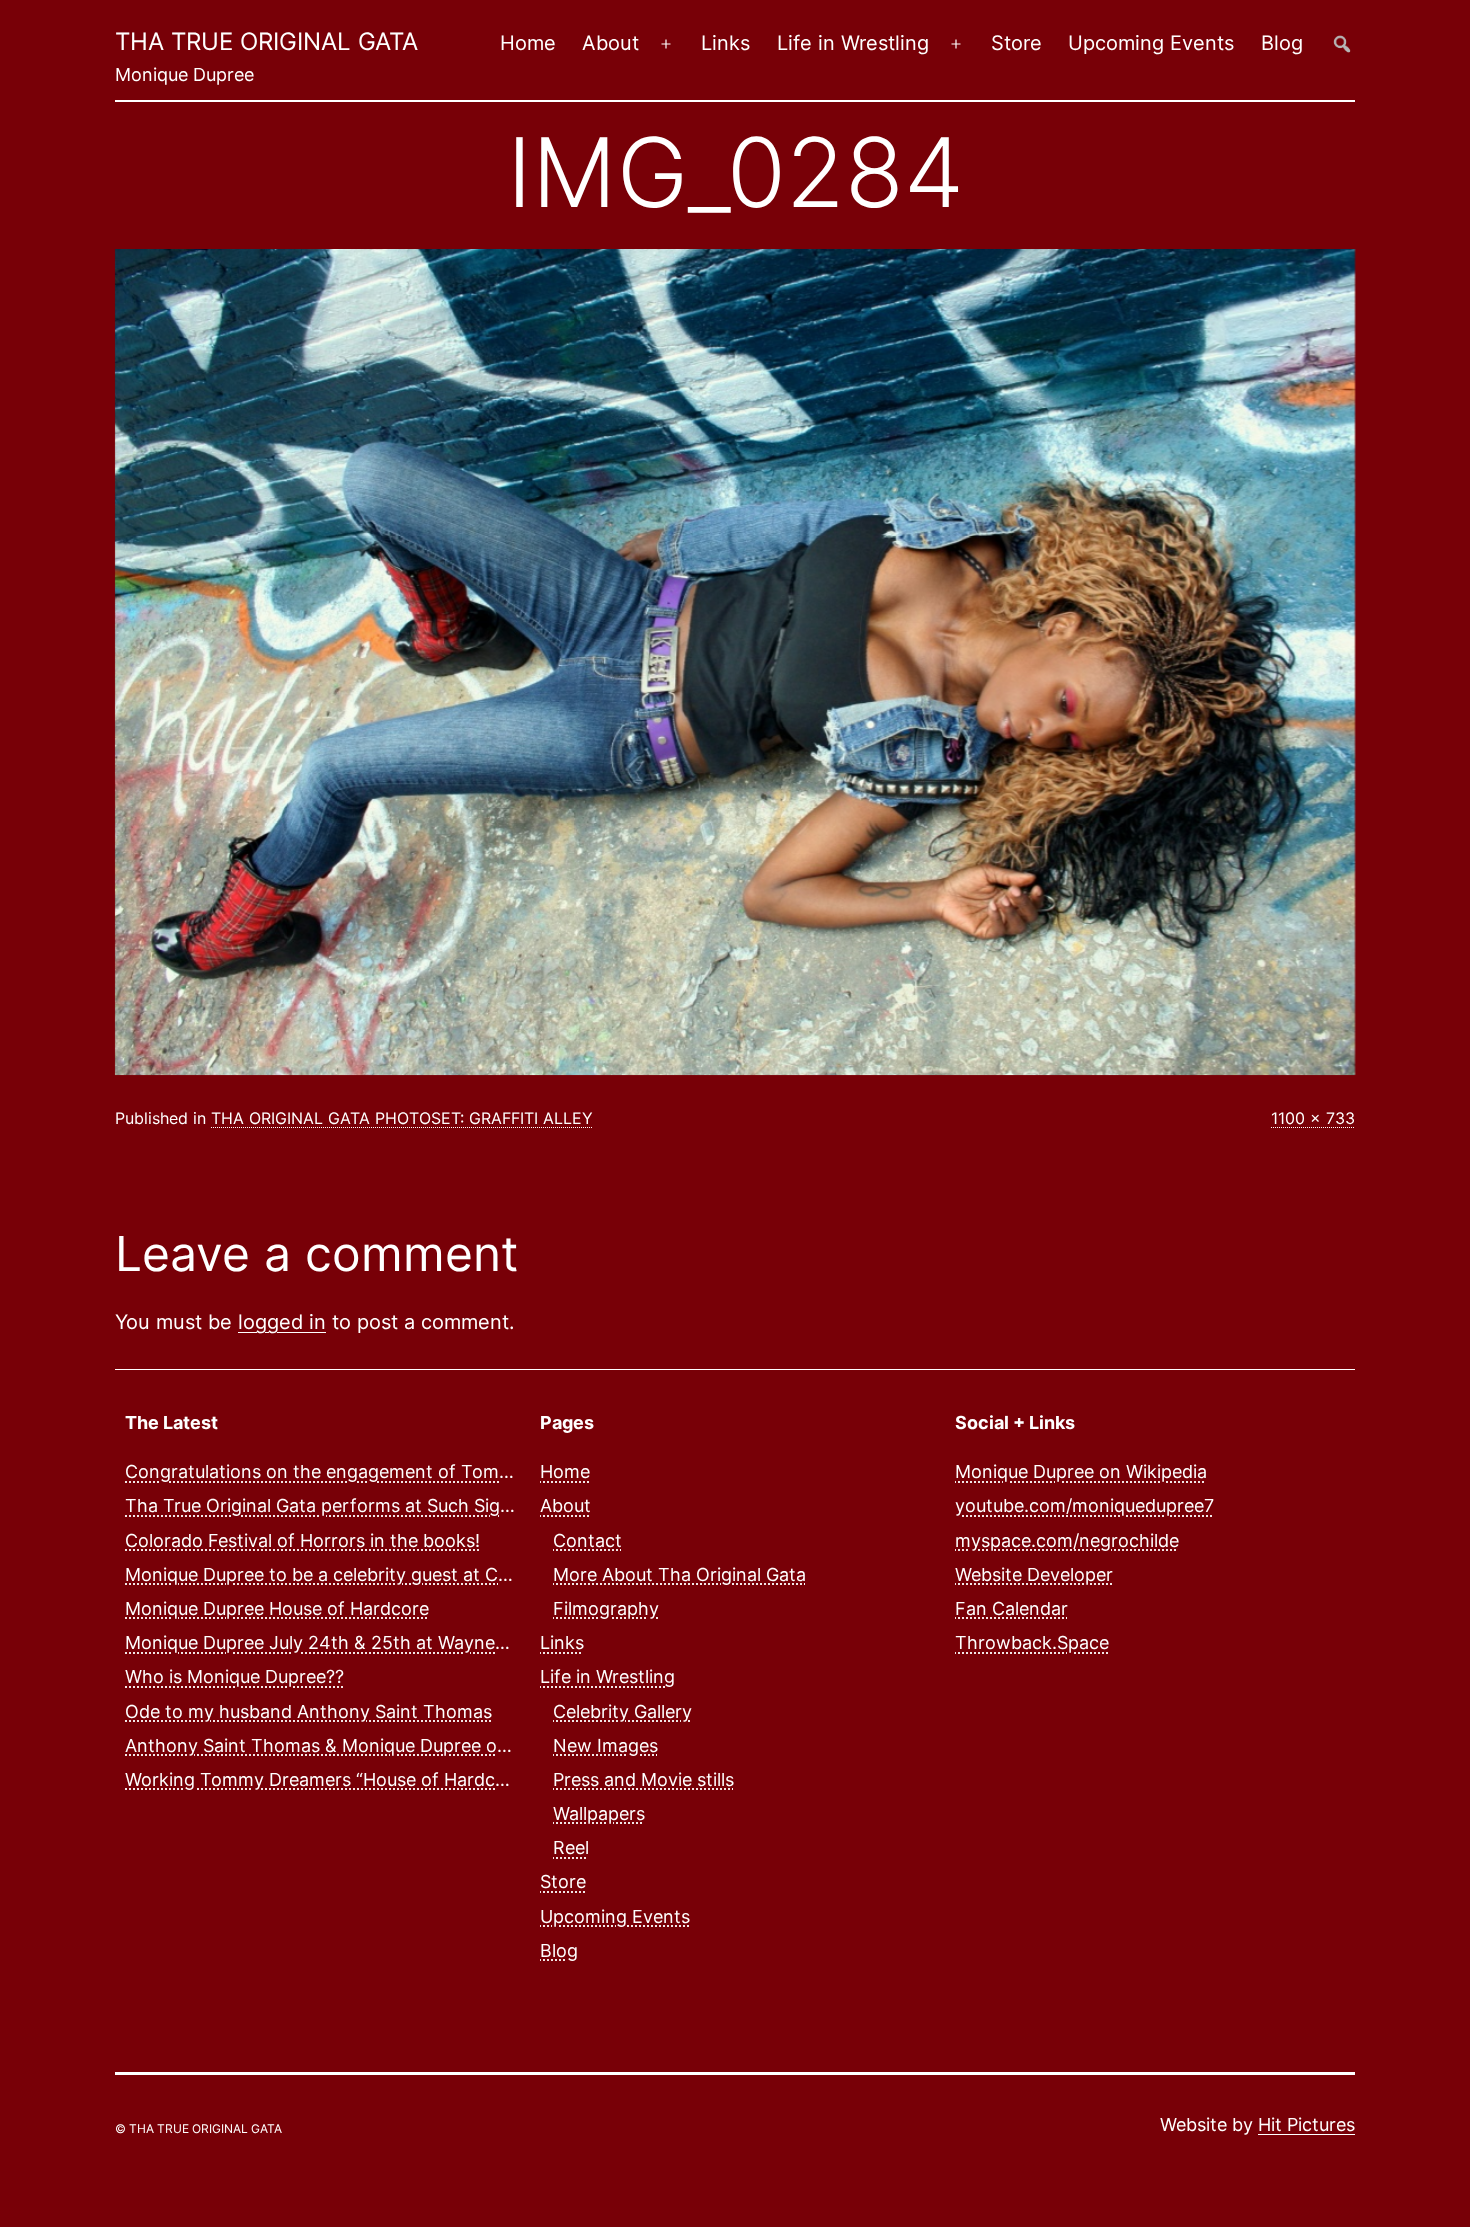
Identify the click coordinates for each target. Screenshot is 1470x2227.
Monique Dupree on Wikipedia (1081, 1471)
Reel (571, 1847)
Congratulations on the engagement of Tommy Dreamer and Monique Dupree (454, 1471)
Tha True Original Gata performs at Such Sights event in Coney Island (420, 1505)
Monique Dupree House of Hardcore (277, 1608)
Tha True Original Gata (266, 41)
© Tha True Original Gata (198, 2128)
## (1342, 43)
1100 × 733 (1313, 1118)
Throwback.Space (1032, 1642)
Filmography (606, 1608)
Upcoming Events (1151, 43)
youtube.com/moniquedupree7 (1084, 1505)
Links (725, 43)
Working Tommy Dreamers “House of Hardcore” (327, 1779)
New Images (605, 1745)
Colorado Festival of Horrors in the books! (302, 1540)
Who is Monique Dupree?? (234, 1676)
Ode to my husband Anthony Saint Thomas (308, 1711)
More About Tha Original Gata (679, 1574)
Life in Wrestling (853, 43)
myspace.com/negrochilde (1067, 1540)
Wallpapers (599, 1813)
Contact (587, 1540)
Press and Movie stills (643, 1779)
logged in (282, 1322)
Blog (1282, 43)
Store (1016, 43)
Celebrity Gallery (622, 1711)
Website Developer (1034, 1574)
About (610, 43)
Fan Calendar (1011, 1608)
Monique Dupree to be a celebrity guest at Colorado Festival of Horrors (425, 1574)
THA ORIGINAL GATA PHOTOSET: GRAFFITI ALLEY (402, 1118)
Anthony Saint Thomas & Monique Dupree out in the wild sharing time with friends (473, 1745)
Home (528, 43)
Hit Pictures (1306, 2124)
